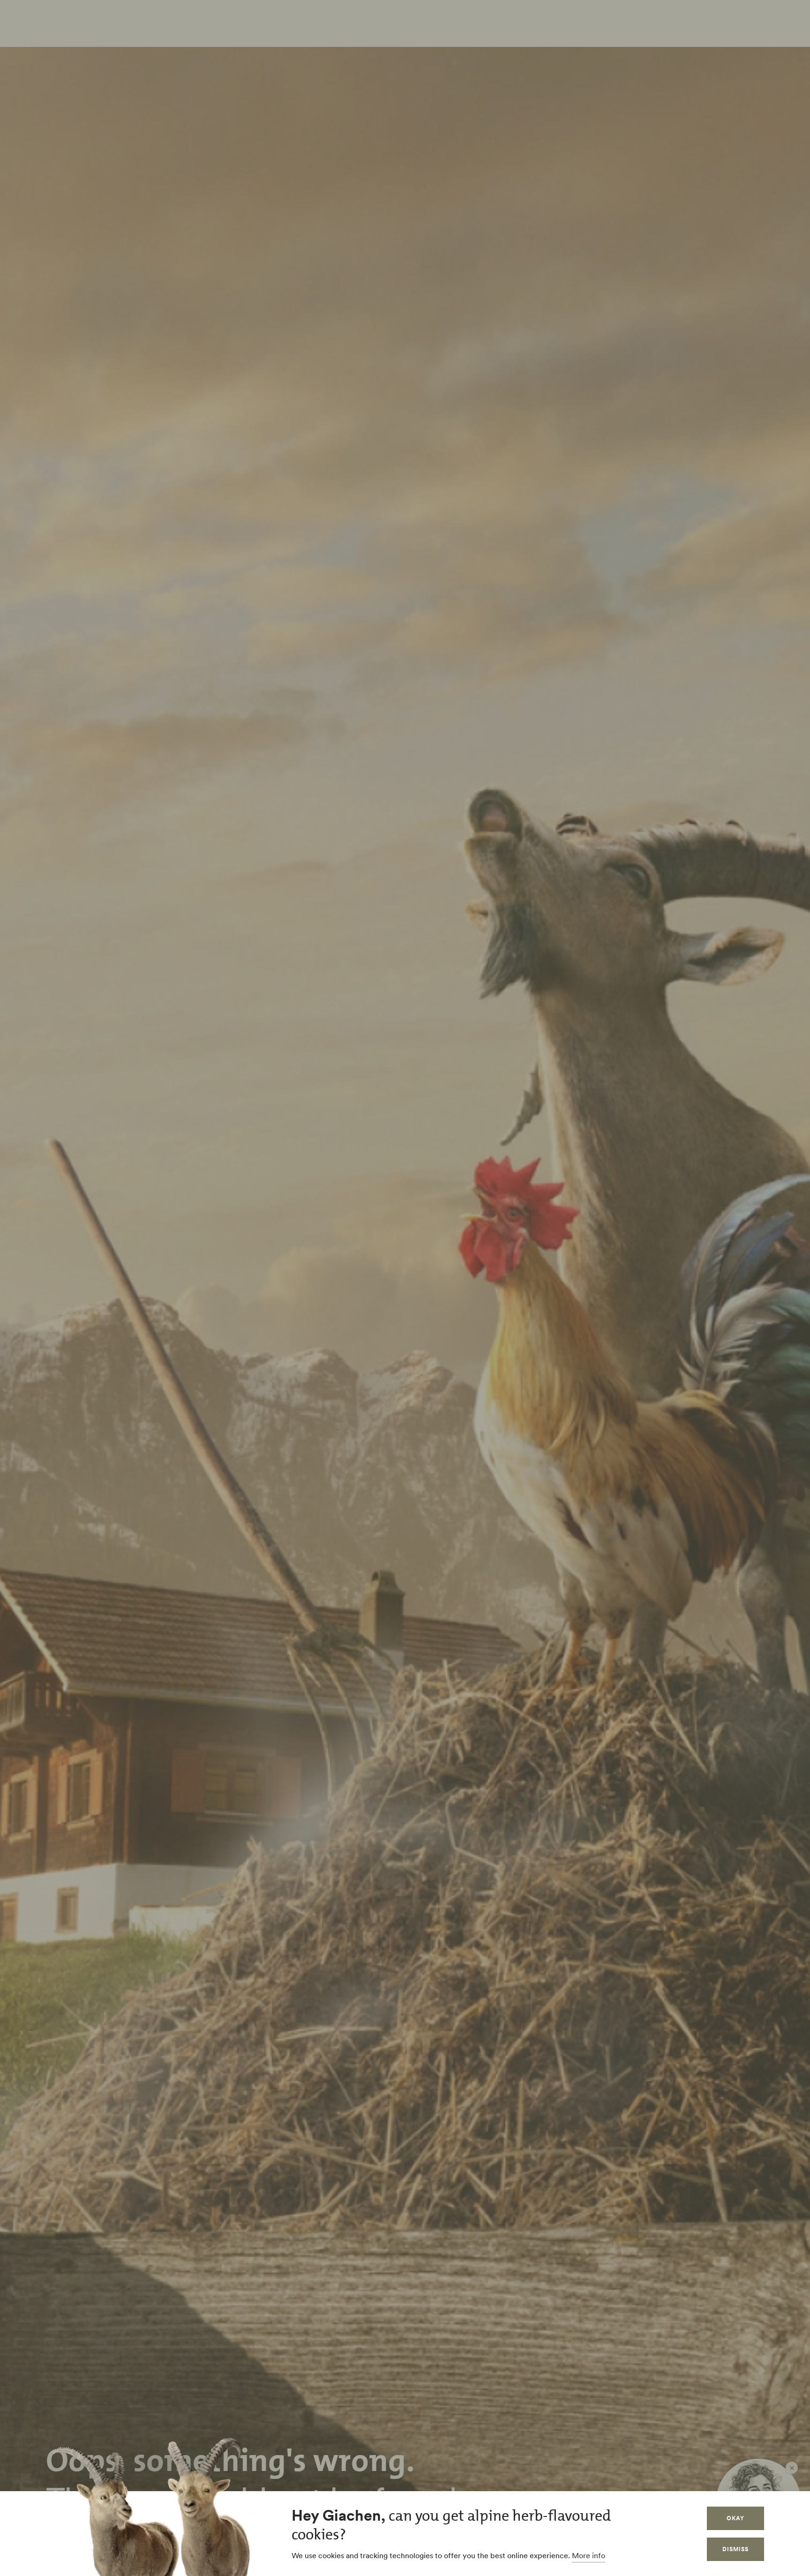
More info (589, 2555)
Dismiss (735, 2549)
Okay (735, 2518)
